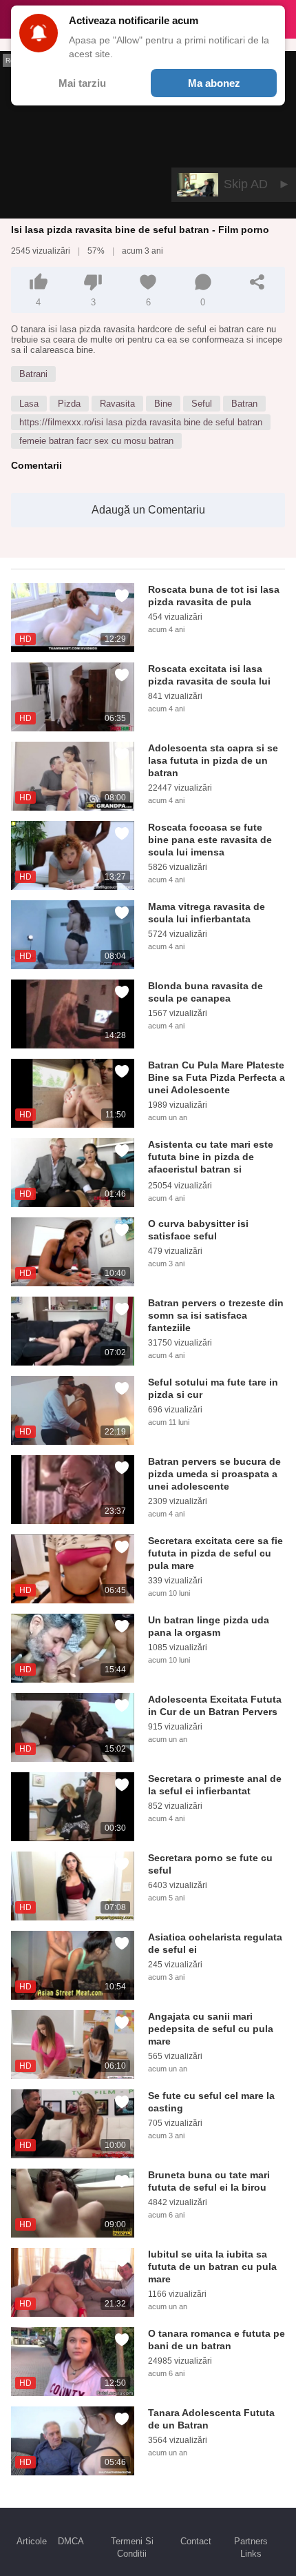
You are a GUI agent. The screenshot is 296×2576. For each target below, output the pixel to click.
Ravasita (117, 404)
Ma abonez (214, 83)
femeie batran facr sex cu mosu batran (96, 441)
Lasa (29, 404)
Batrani (33, 374)
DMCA (71, 2541)
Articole (32, 2541)
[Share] (257, 282)
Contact (196, 2541)
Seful (202, 404)
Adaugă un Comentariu (148, 510)
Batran (244, 404)
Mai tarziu (82, 83)
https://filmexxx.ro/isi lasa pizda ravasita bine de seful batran (141, 422)
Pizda (69, 404)
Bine (163, 404)
